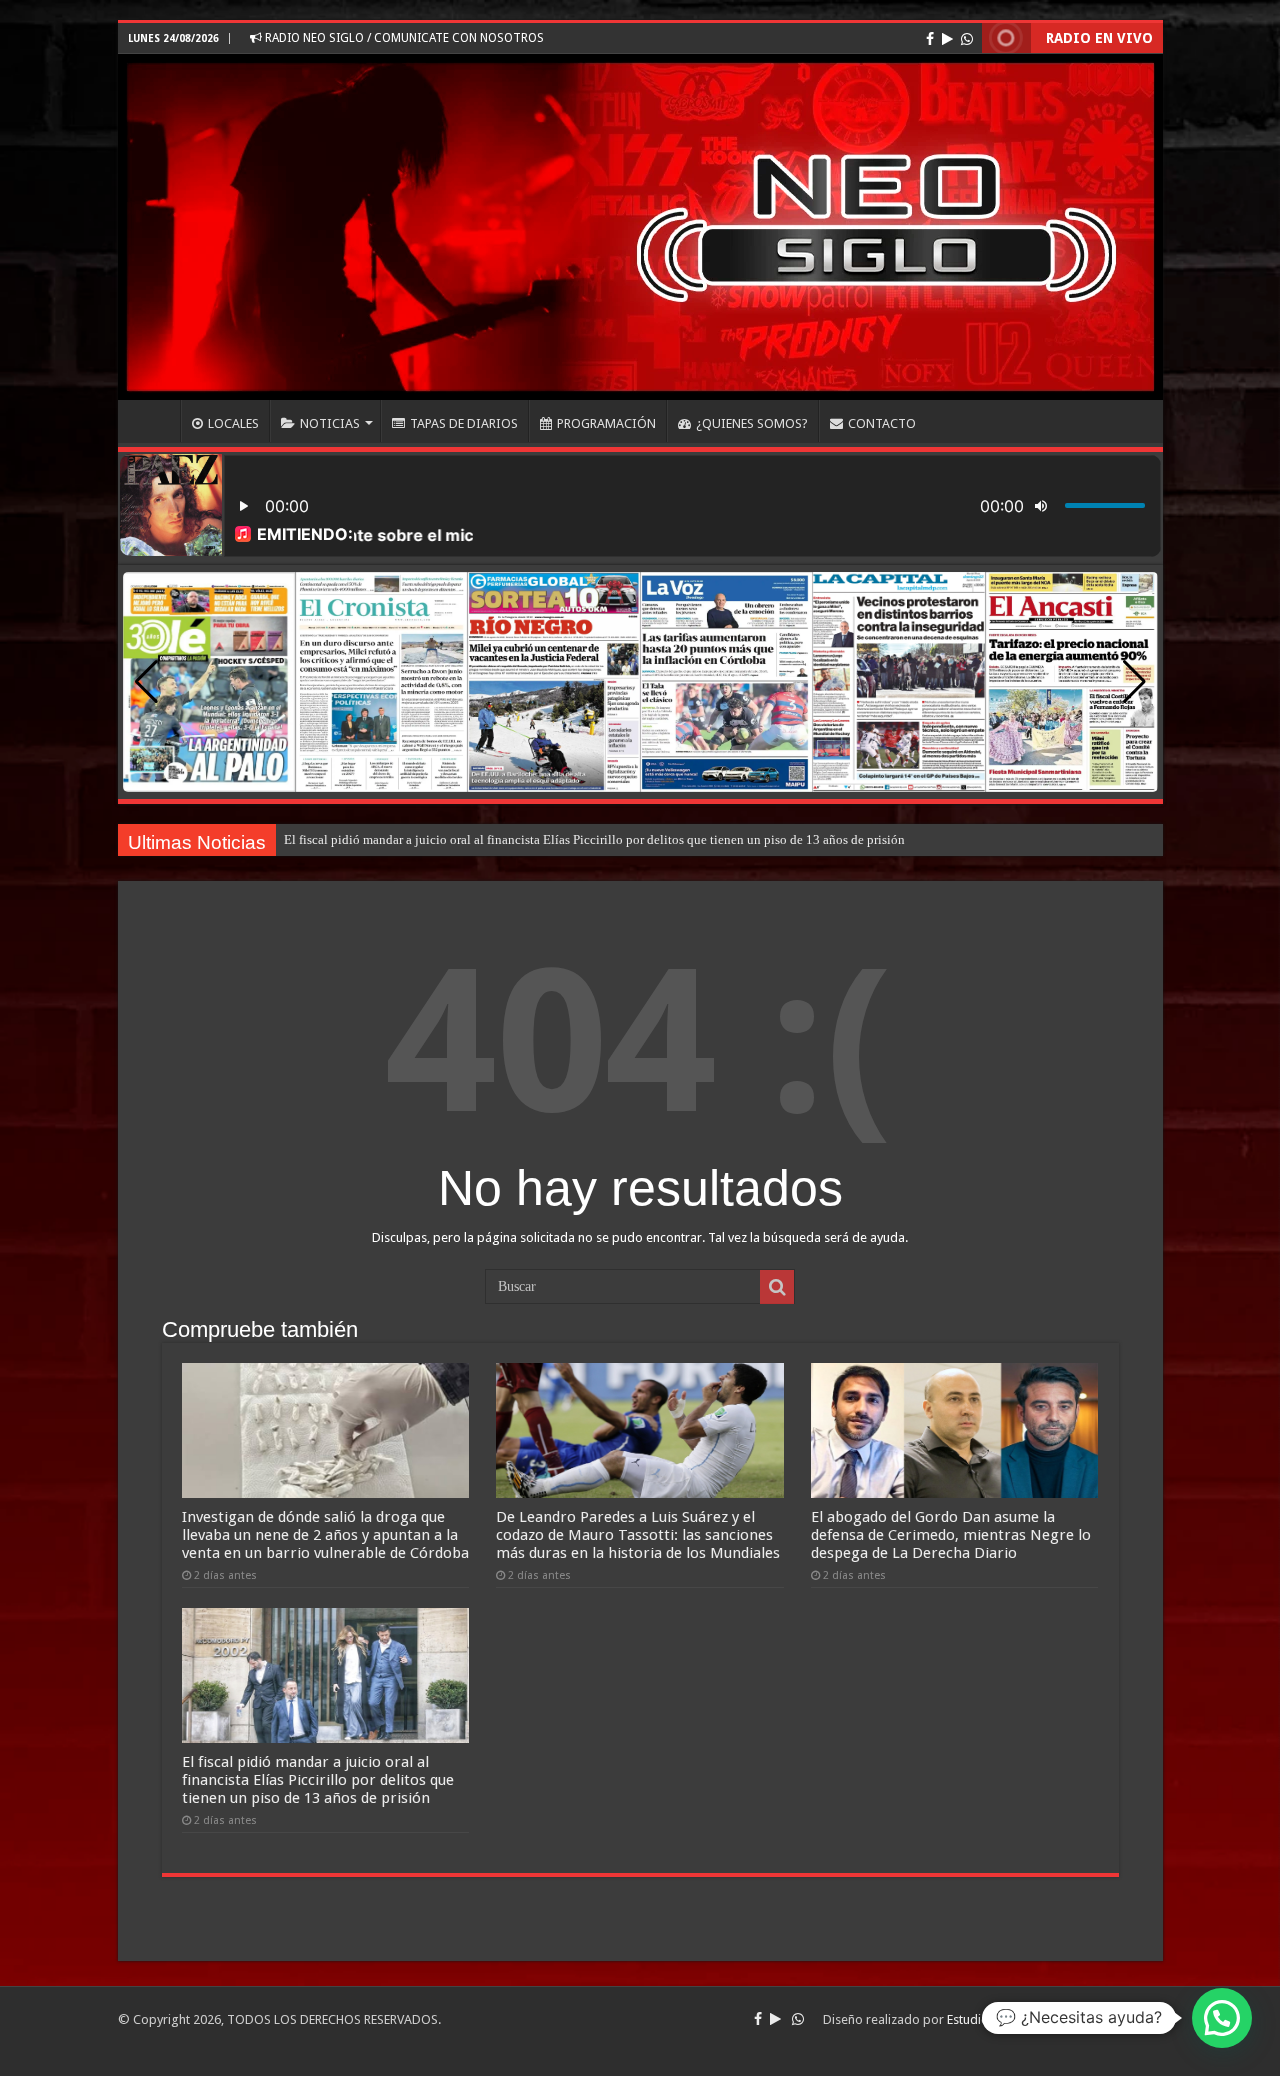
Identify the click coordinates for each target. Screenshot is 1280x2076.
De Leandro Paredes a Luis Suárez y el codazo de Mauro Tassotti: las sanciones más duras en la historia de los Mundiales (638, 1535)
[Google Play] (947, 39)
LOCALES (233, 423)
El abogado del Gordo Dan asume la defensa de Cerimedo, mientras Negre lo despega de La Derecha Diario (951, 1535)
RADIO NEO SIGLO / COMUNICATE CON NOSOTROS (403, 38)
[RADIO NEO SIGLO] (640, 227)
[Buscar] (777, 1287)
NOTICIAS (330, 423)
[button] (1134, 682)
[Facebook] (930, 39)
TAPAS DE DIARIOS (464, 423)
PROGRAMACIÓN (606, 423)
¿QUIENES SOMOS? (752, 423)
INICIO (154, 421)
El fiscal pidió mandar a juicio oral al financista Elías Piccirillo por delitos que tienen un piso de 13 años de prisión (594, 839)
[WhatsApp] (967, 39)
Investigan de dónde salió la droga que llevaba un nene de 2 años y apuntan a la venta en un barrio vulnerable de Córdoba (325, 1535)
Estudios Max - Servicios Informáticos (1055, 2019)
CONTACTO (882, 423)
